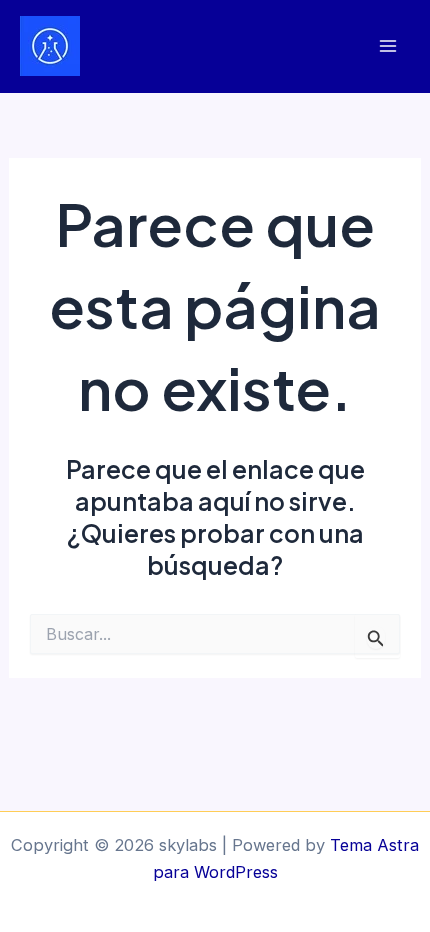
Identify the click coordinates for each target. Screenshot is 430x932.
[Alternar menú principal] (387, 46)
